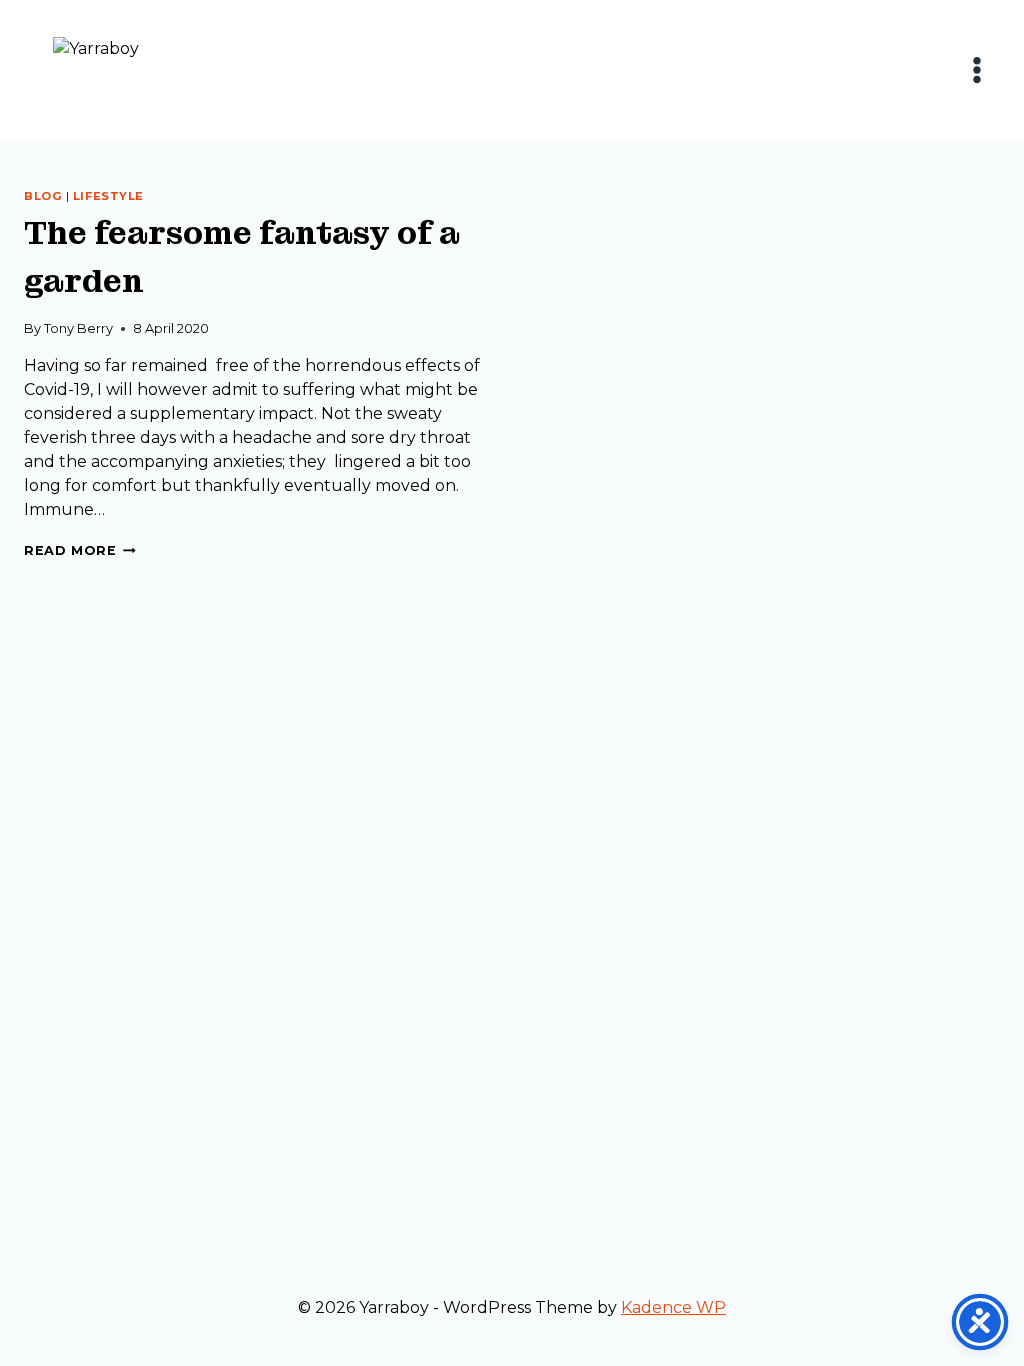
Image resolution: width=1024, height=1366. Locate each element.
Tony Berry (78, 328)
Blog (43, 196)
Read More (80, 550)
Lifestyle (108, 196)
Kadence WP (673, 1307)
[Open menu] (976, 69)
